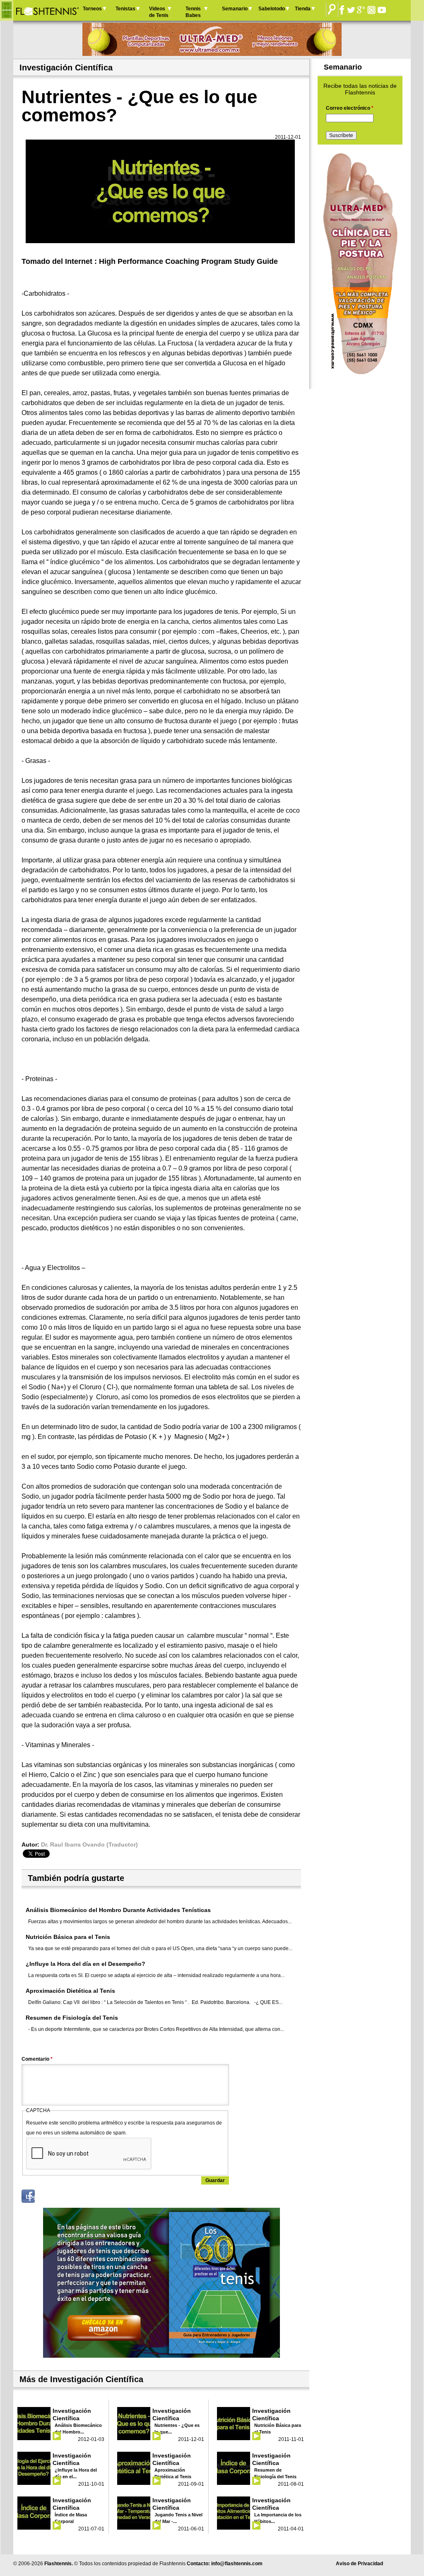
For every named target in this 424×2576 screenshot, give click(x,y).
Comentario (37, 2059)
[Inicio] (47, 10)
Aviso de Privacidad (359, 2564)
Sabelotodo (272, 9)
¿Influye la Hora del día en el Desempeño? (86, 1964)
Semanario (235, 9)
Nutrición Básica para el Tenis (68, 1937)
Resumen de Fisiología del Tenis (72, 2018)
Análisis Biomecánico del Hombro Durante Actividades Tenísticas (118, 1910)
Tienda (303, 9)
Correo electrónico (350, 108)
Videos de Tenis (159, 12)
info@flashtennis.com (237, 2564)
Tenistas (125, 9)
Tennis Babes (193, 12)
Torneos (92, 9)
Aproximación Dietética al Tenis (70, 1991)
